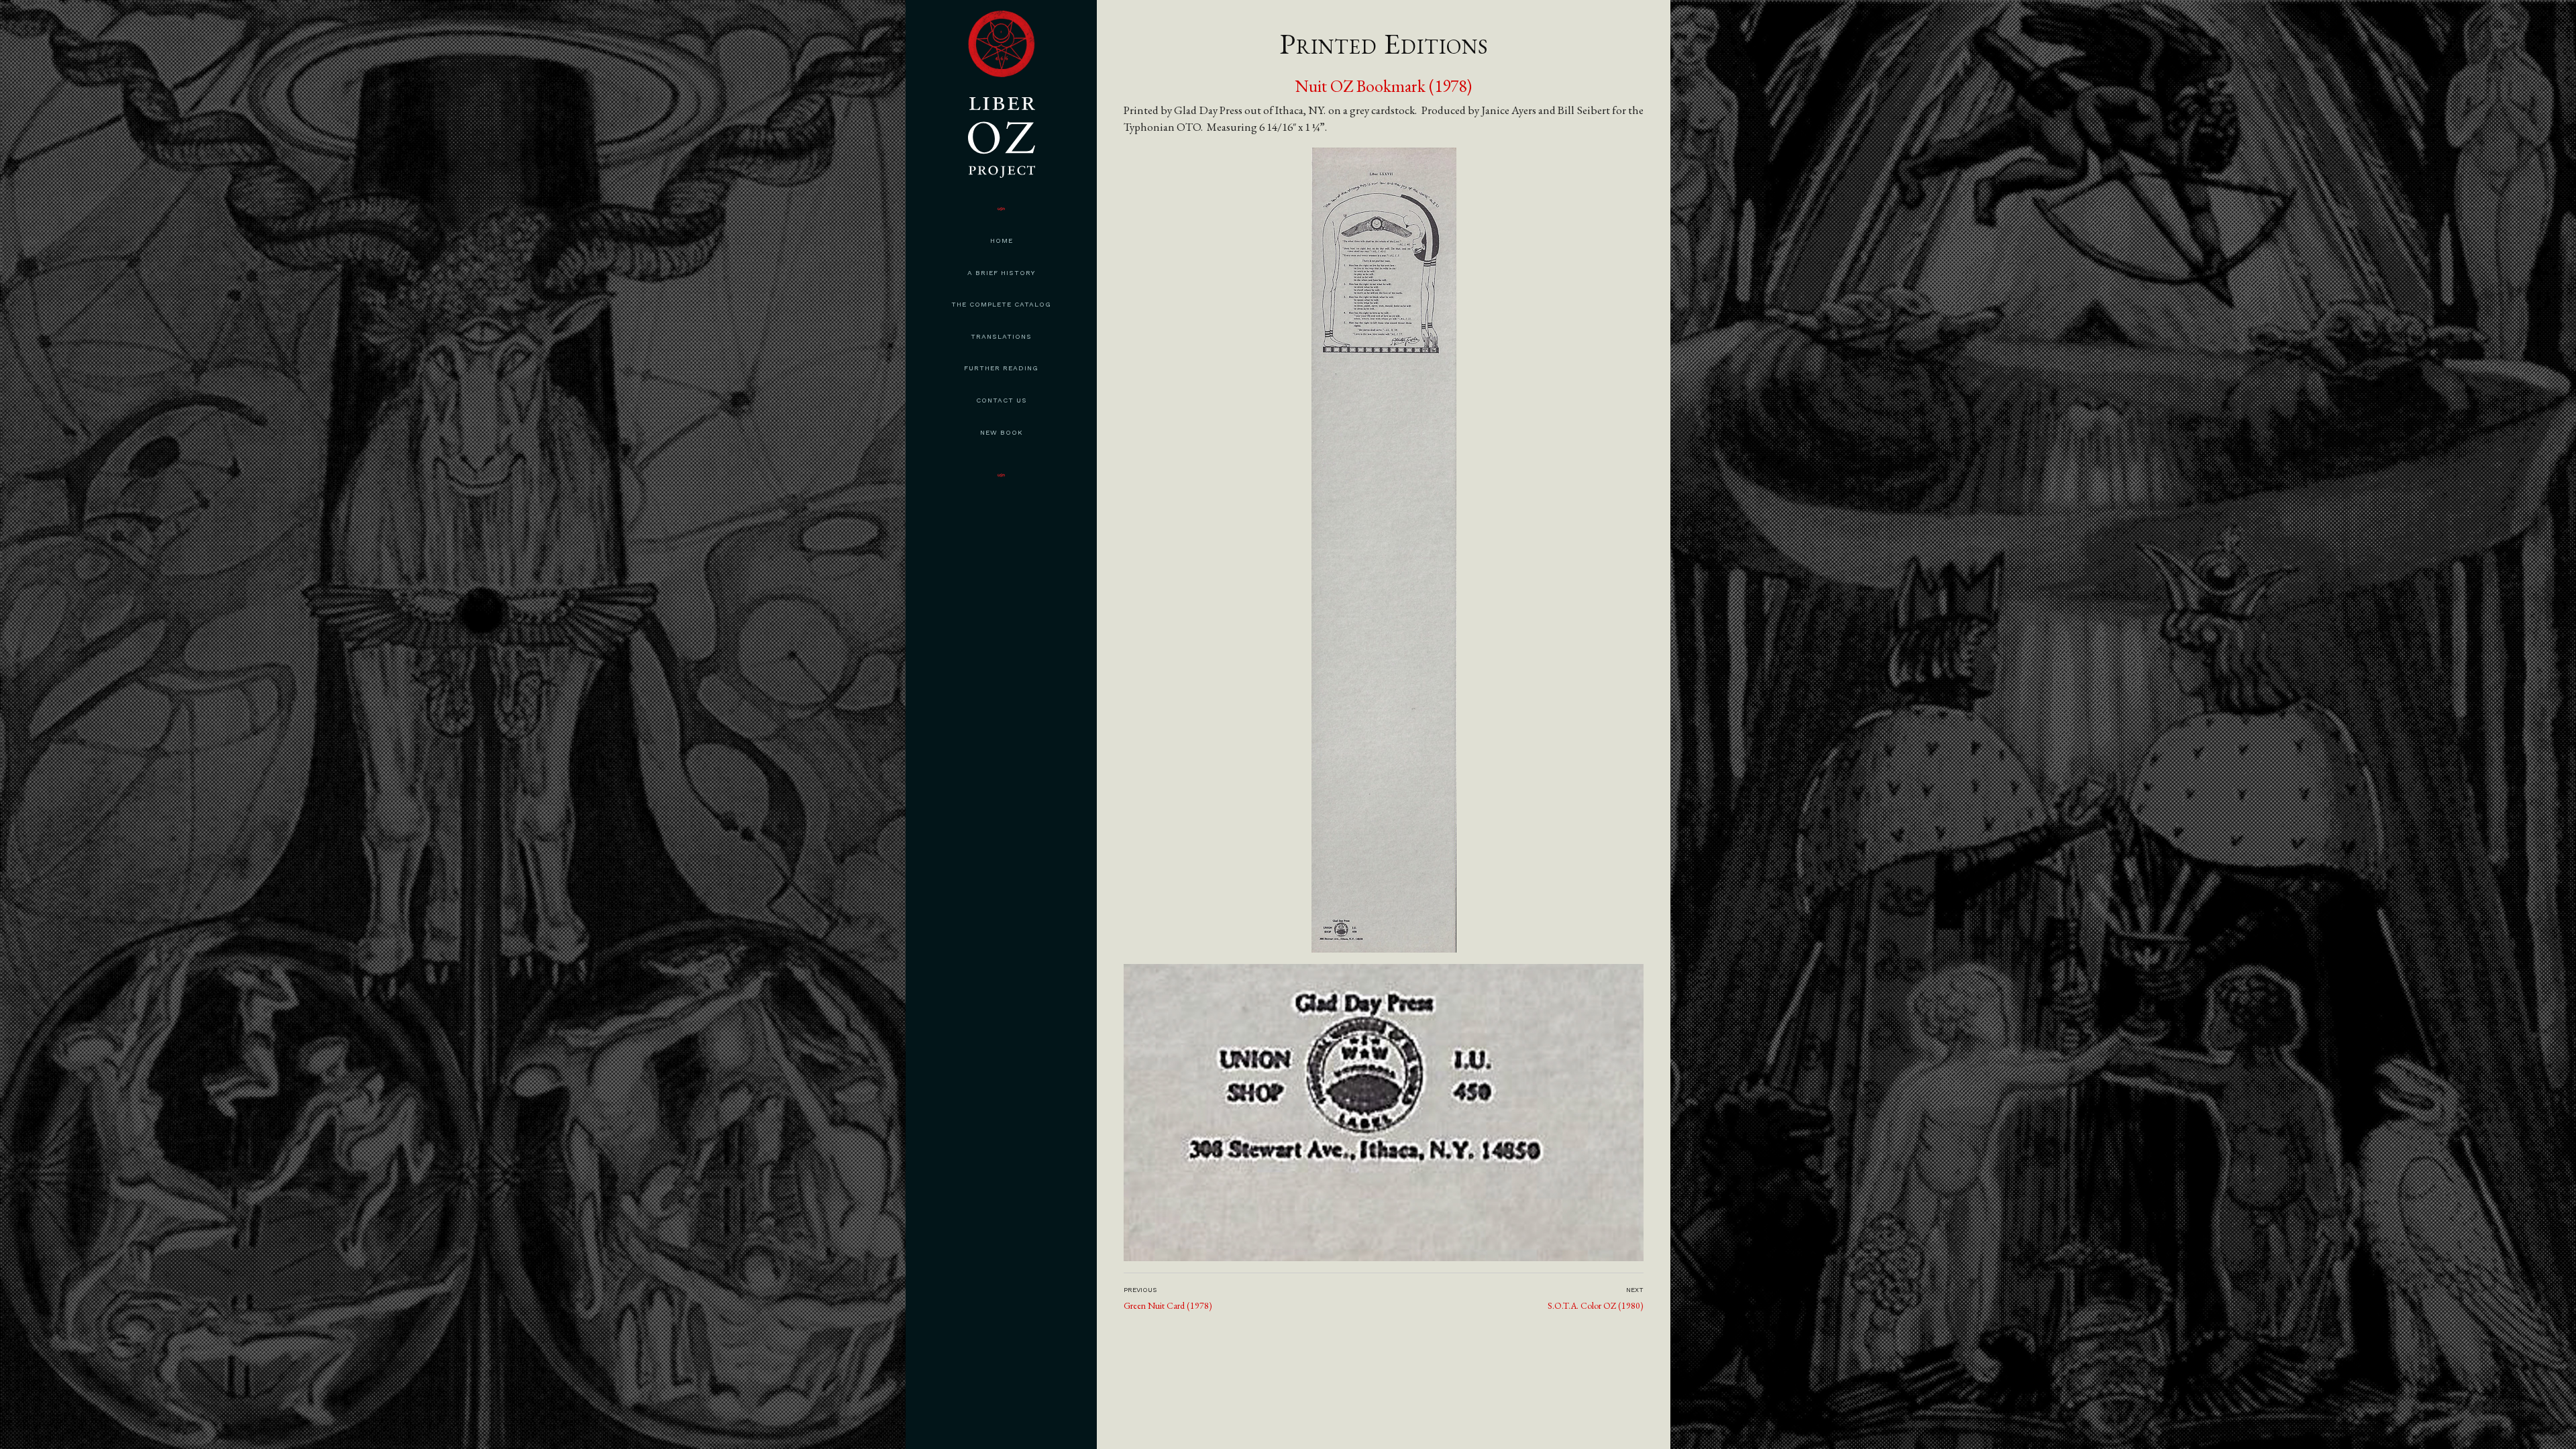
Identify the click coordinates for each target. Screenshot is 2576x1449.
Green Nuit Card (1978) (1168, 1305)
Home (1002, 240)
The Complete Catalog (1001, 304)
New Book (1002, 432)
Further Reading (1001, 368)
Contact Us (1002, 400)
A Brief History (1001, 273)
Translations (1001, 336)
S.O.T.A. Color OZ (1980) (1596, 1305)
